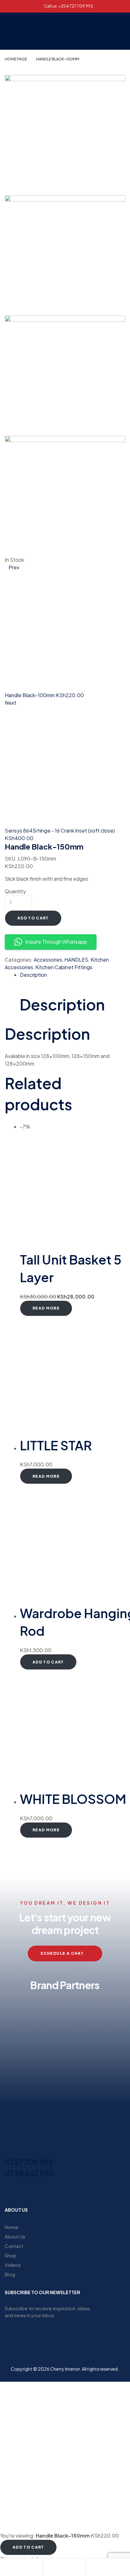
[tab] (73, 975)
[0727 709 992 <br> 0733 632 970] (9, 2151)
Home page (16, 59)
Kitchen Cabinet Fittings (64, 967)
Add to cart (33, 918)
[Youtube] (82, 2192)
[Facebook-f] (48, 2192)
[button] (101, 31)
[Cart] (91, 2568)
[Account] (48, 2568)
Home (12, 2227)
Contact (14, 2246)
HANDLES (76, 960)
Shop (11, 2255)
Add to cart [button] (48, 1662)
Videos (13, 2265)
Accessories (48, 960)
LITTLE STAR (56, 1445)
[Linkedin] (71, 2192)
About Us (15, 2236)
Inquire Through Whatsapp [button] (56, 942)
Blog (10, 2274)
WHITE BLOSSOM (73, 1799)
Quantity (15, 891)
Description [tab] (62, 1004)
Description (33, 975)
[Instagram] (59, 2192)
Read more (46, 1308)
